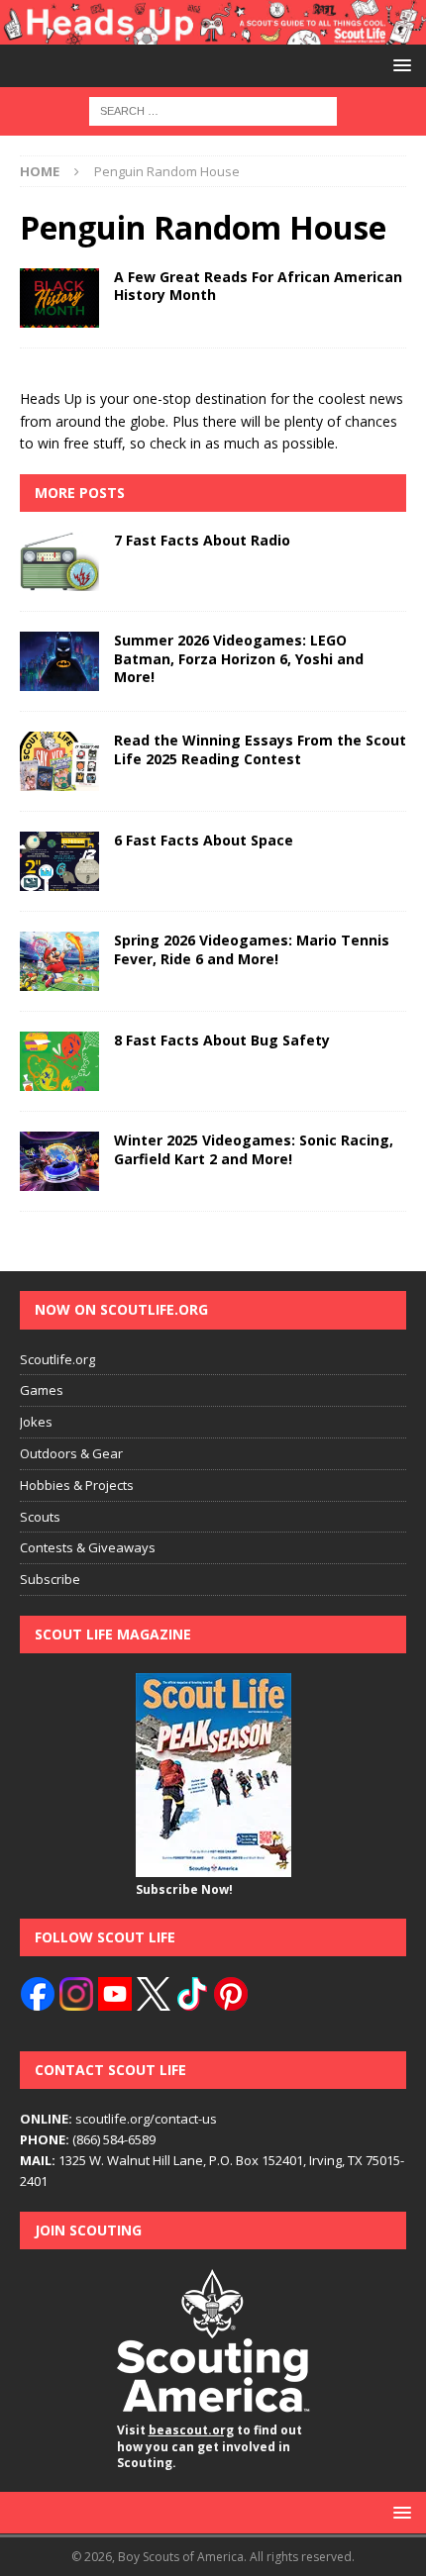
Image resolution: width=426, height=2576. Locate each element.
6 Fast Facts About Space (204, 840)
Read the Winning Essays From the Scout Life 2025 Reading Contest (260, 749)
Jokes (36, 1422)
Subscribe (50, 1579)
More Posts (80, 493)
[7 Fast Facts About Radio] (59, 561)
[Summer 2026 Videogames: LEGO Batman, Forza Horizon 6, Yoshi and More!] (59, 661)
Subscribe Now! (184, 1889)
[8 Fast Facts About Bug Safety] (59, 1061)
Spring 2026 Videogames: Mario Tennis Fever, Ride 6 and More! (252, 949)
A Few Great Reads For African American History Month (258, 286)
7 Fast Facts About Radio (202, 540)
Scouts (40, 1517)
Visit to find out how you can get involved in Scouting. (210, 2447)
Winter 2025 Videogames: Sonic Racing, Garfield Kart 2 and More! (254, 1149)
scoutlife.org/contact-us (118, 2119)
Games (42, 1390)
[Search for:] (213, 109)
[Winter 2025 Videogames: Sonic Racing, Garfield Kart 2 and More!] (59, 1161)
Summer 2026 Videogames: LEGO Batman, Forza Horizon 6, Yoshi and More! (239, 658)
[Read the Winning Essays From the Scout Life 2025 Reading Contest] (59, 761)
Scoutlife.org (57, 1359)
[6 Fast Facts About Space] (59, 861)
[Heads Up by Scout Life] (213, 32)
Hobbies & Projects (77, 1485)
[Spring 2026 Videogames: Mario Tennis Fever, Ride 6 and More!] (59, 961)
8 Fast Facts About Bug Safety (222, 1040)
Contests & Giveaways (88, 1547)
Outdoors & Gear (71, 1453)
